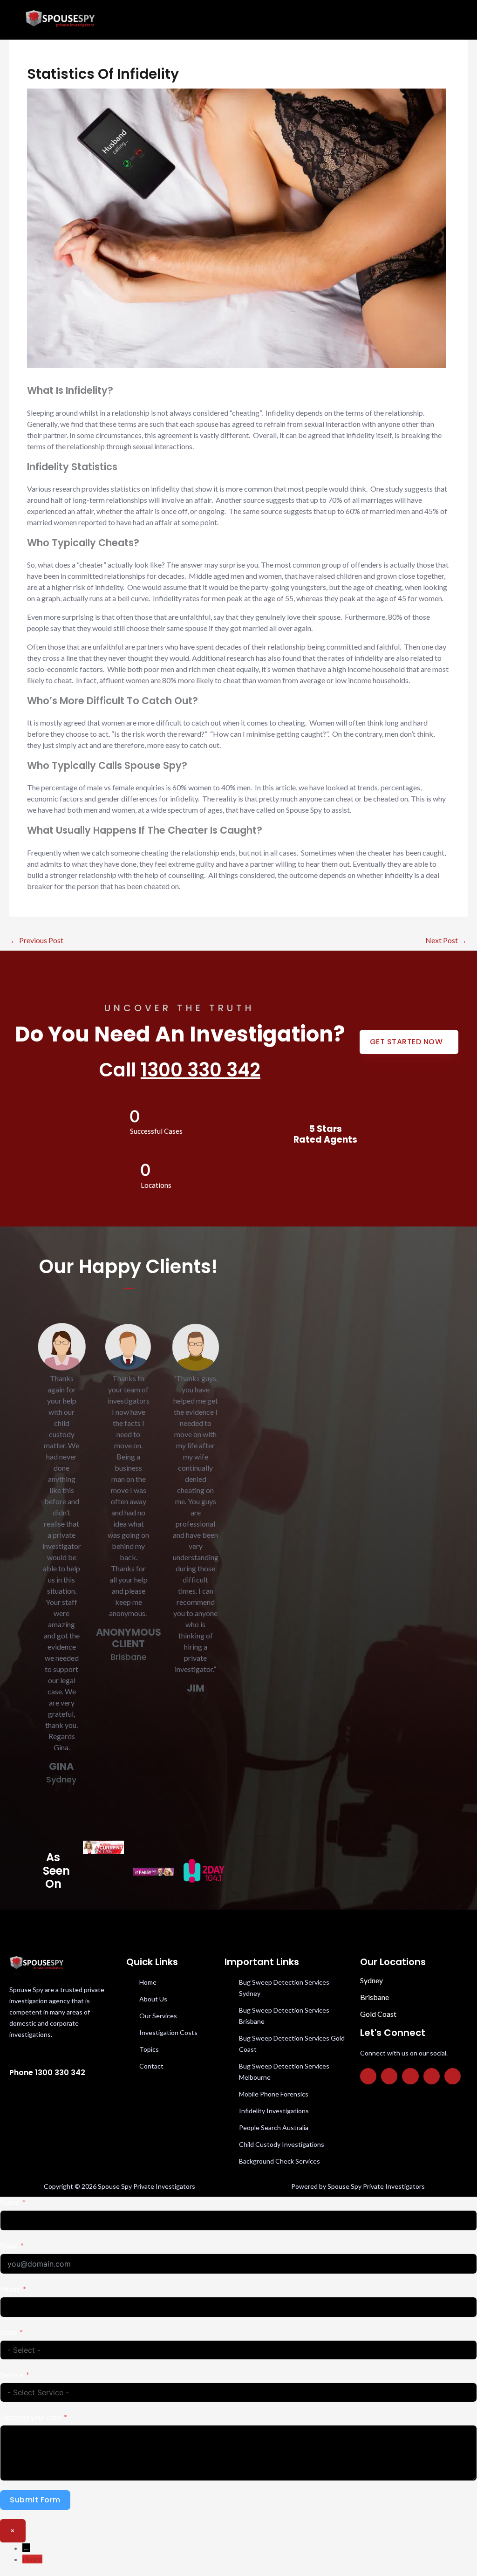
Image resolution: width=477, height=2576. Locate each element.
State (8, 2332)
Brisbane (375, 1997)
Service (12, 2374)
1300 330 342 (201, 1070)
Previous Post (37, 940)
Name (10, 2202)
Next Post (446, 940)
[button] (298, 20)
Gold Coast (378, 2014)
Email (9, 2245)
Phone (10, 2289)
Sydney (371, 1980)
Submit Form (35, 2500)
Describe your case (31, 2417)
